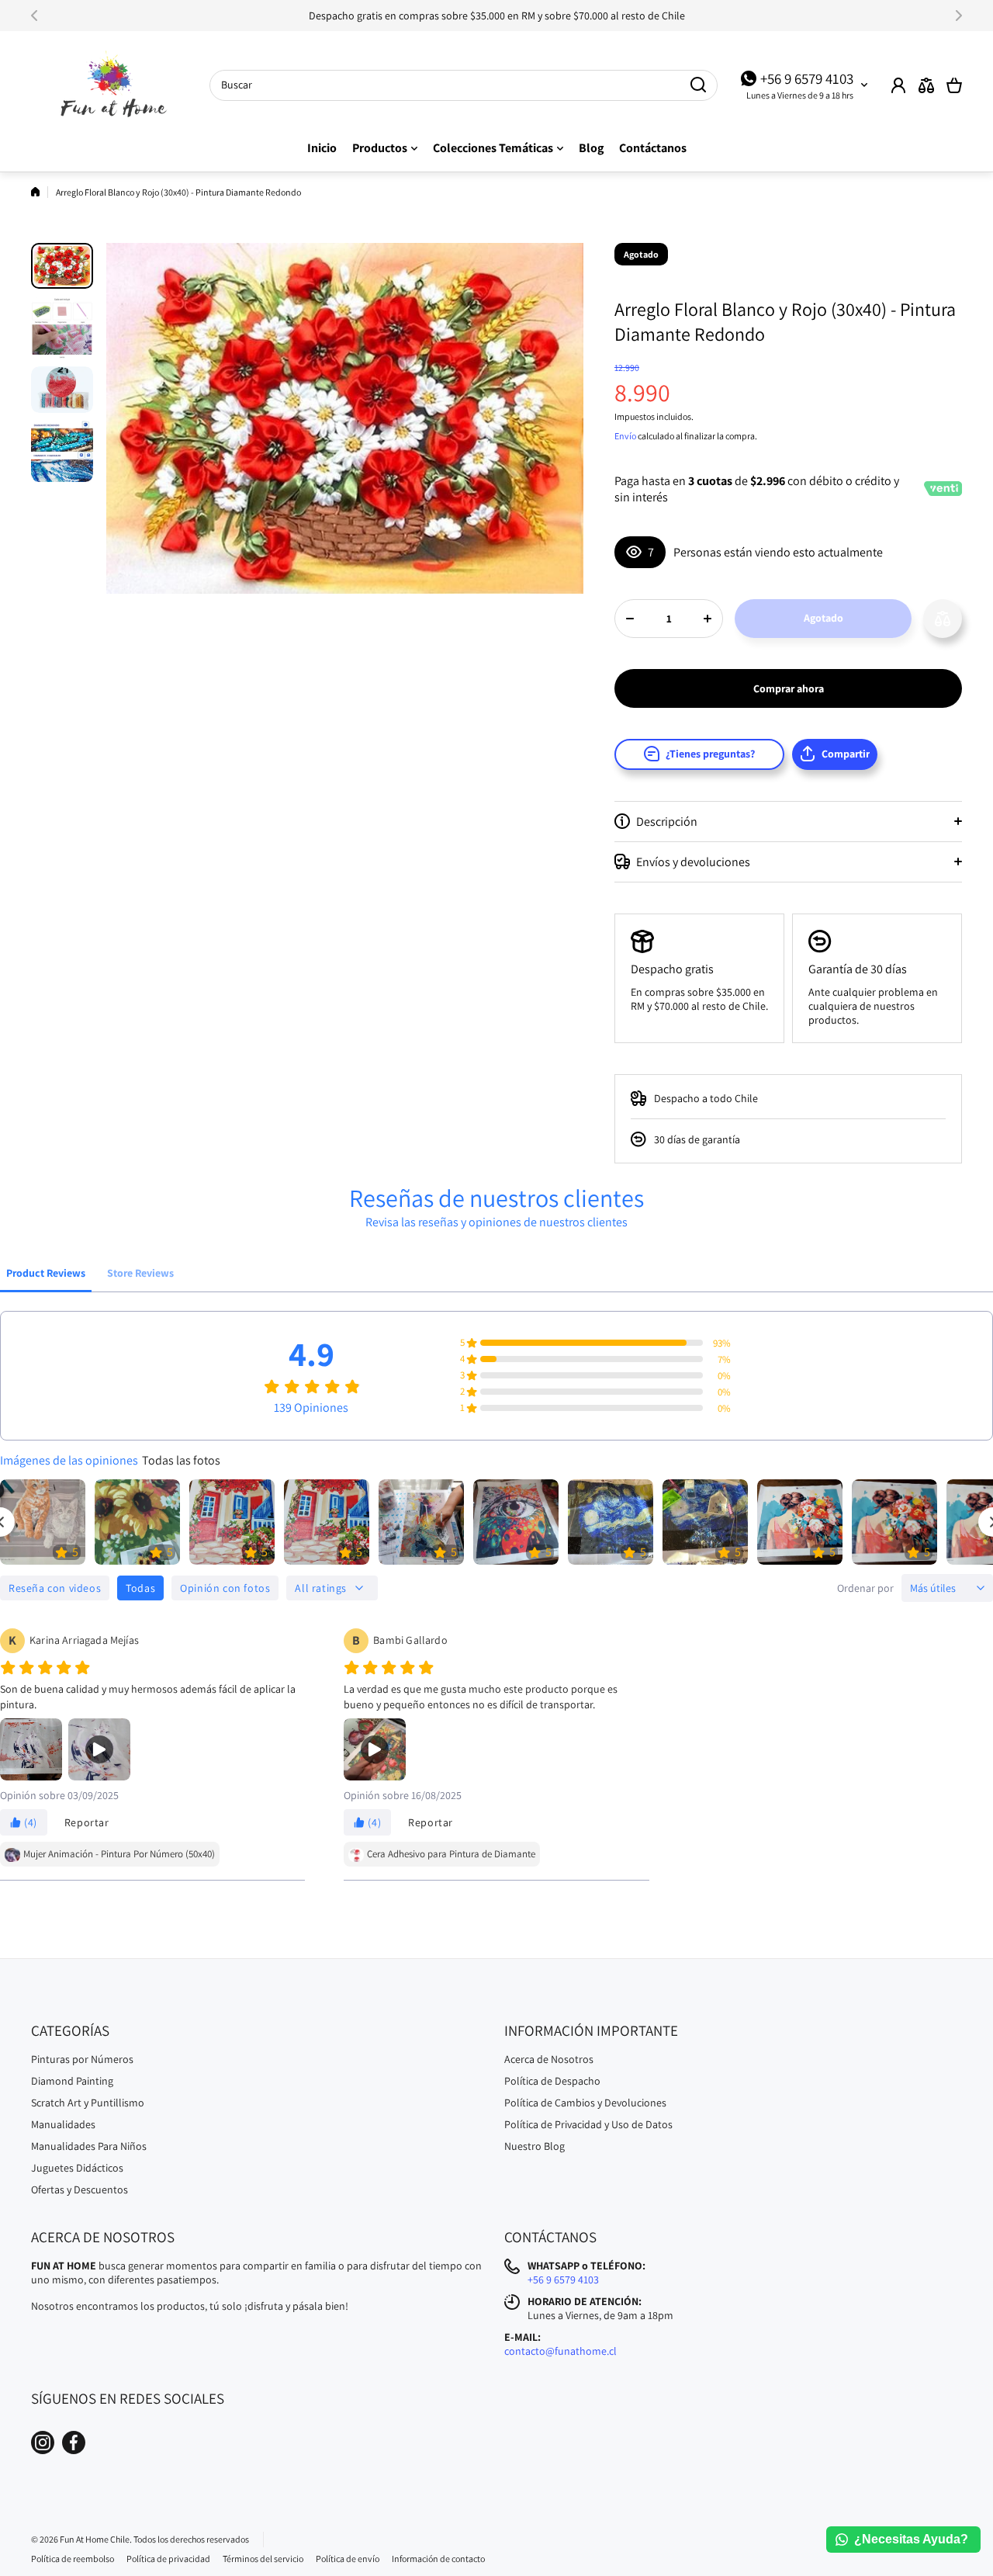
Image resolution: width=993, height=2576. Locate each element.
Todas (140, 1588)
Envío (625, 436)
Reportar (87, 1822)
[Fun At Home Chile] (109, 85)
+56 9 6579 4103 (807, 78)
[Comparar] (926, 85)
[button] (39, 16)
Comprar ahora (789, 688)
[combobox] (464, 85)
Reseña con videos (55, 1588)
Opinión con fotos (225, 1588)
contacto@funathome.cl (561, 2351)
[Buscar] (698, 85)
